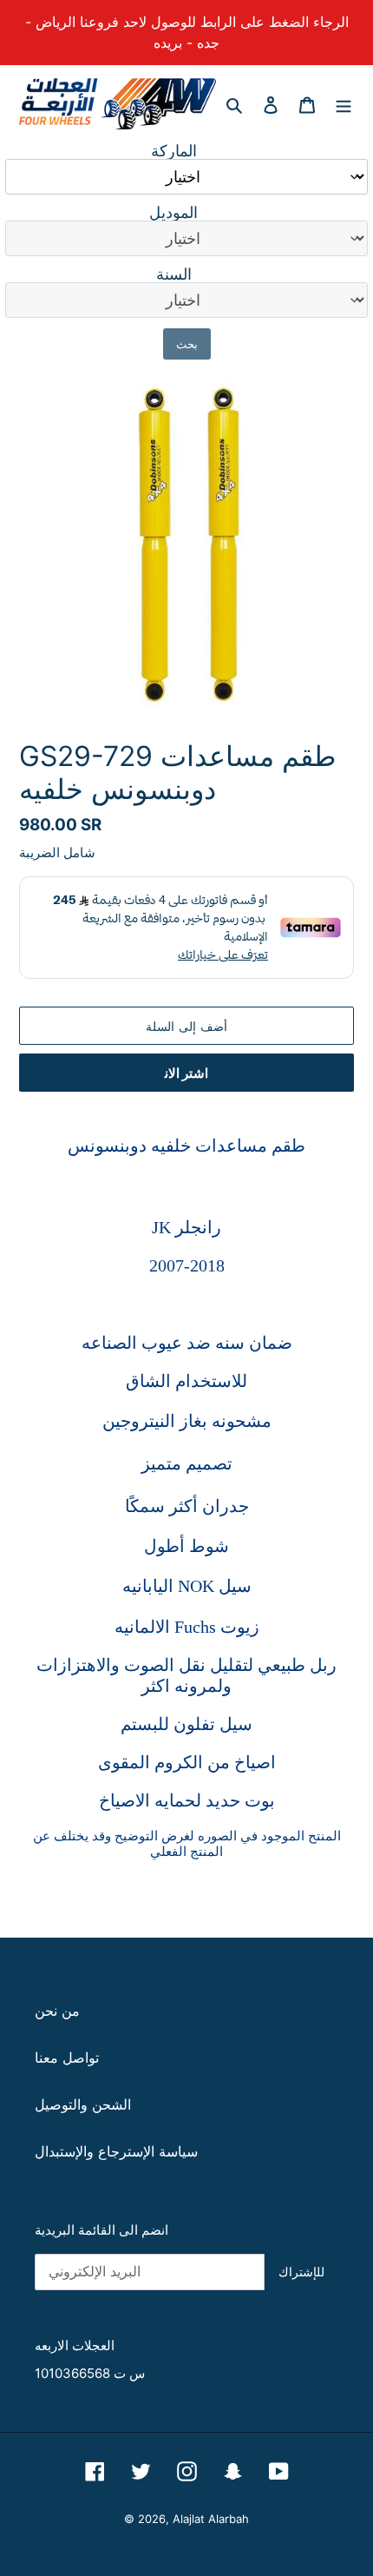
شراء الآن (186, 1073)
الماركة (174, 151)
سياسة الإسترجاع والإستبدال (116, 2151)
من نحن (57, 2011)
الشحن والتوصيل (83, 2104)
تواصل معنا (67, 2057)
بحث (187, 344)
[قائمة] (344, 103)
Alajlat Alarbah (211, 2519)
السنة (174, 274)
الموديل (173, 213)
